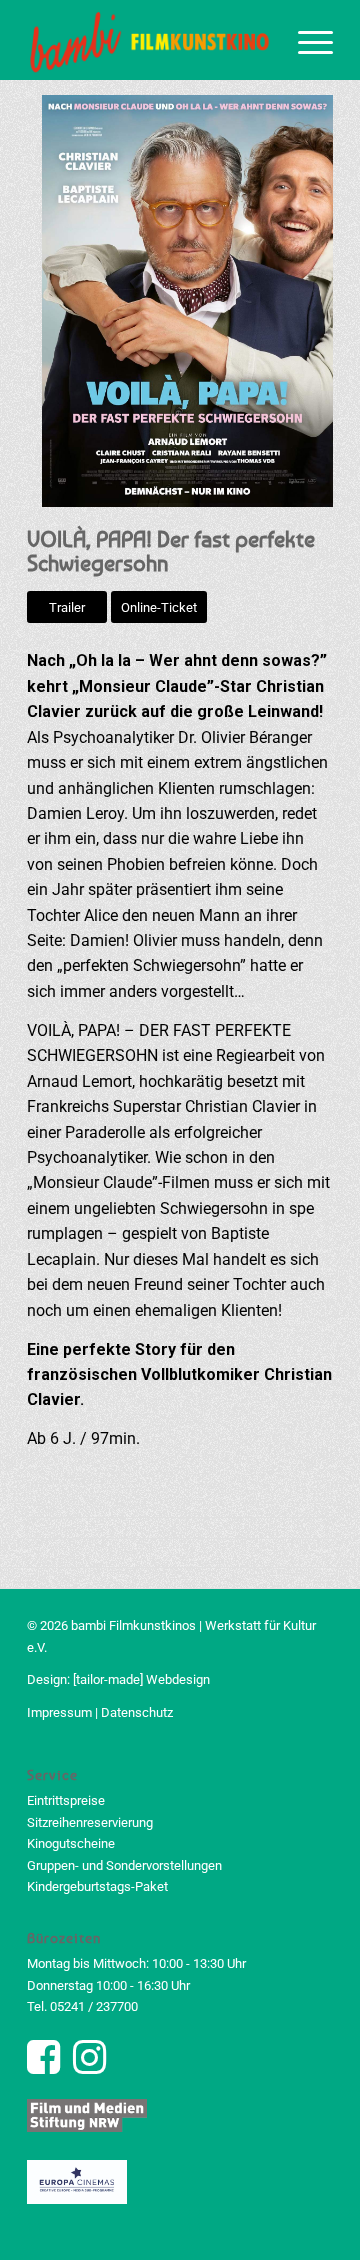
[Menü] (305, 40)
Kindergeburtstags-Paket (97, 1886)
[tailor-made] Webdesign (141, 1679)
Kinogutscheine (71, 1843)
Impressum (59, 1712)
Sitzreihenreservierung (90, 1822)
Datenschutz (137, 1712)
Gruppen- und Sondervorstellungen (124, 1865)
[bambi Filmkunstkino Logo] (149, 40)
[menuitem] (305, 40)
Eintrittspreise (66, 1800)
